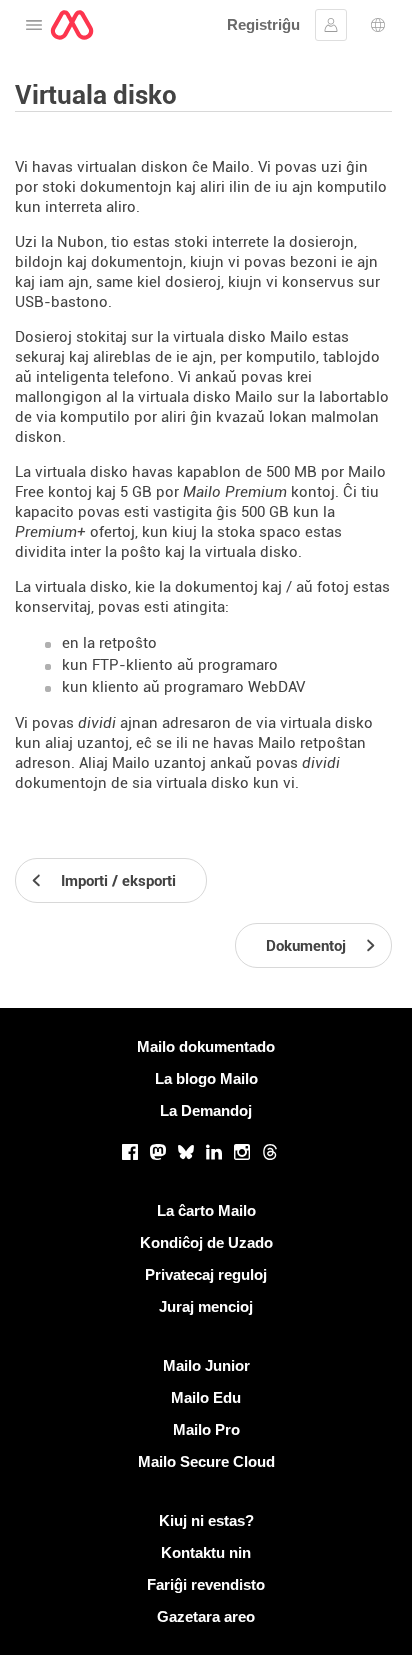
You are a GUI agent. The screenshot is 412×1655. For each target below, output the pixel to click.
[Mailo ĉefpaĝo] (72, 25)
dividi (97, 723)
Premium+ (50, 532)
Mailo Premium (235, 492)
